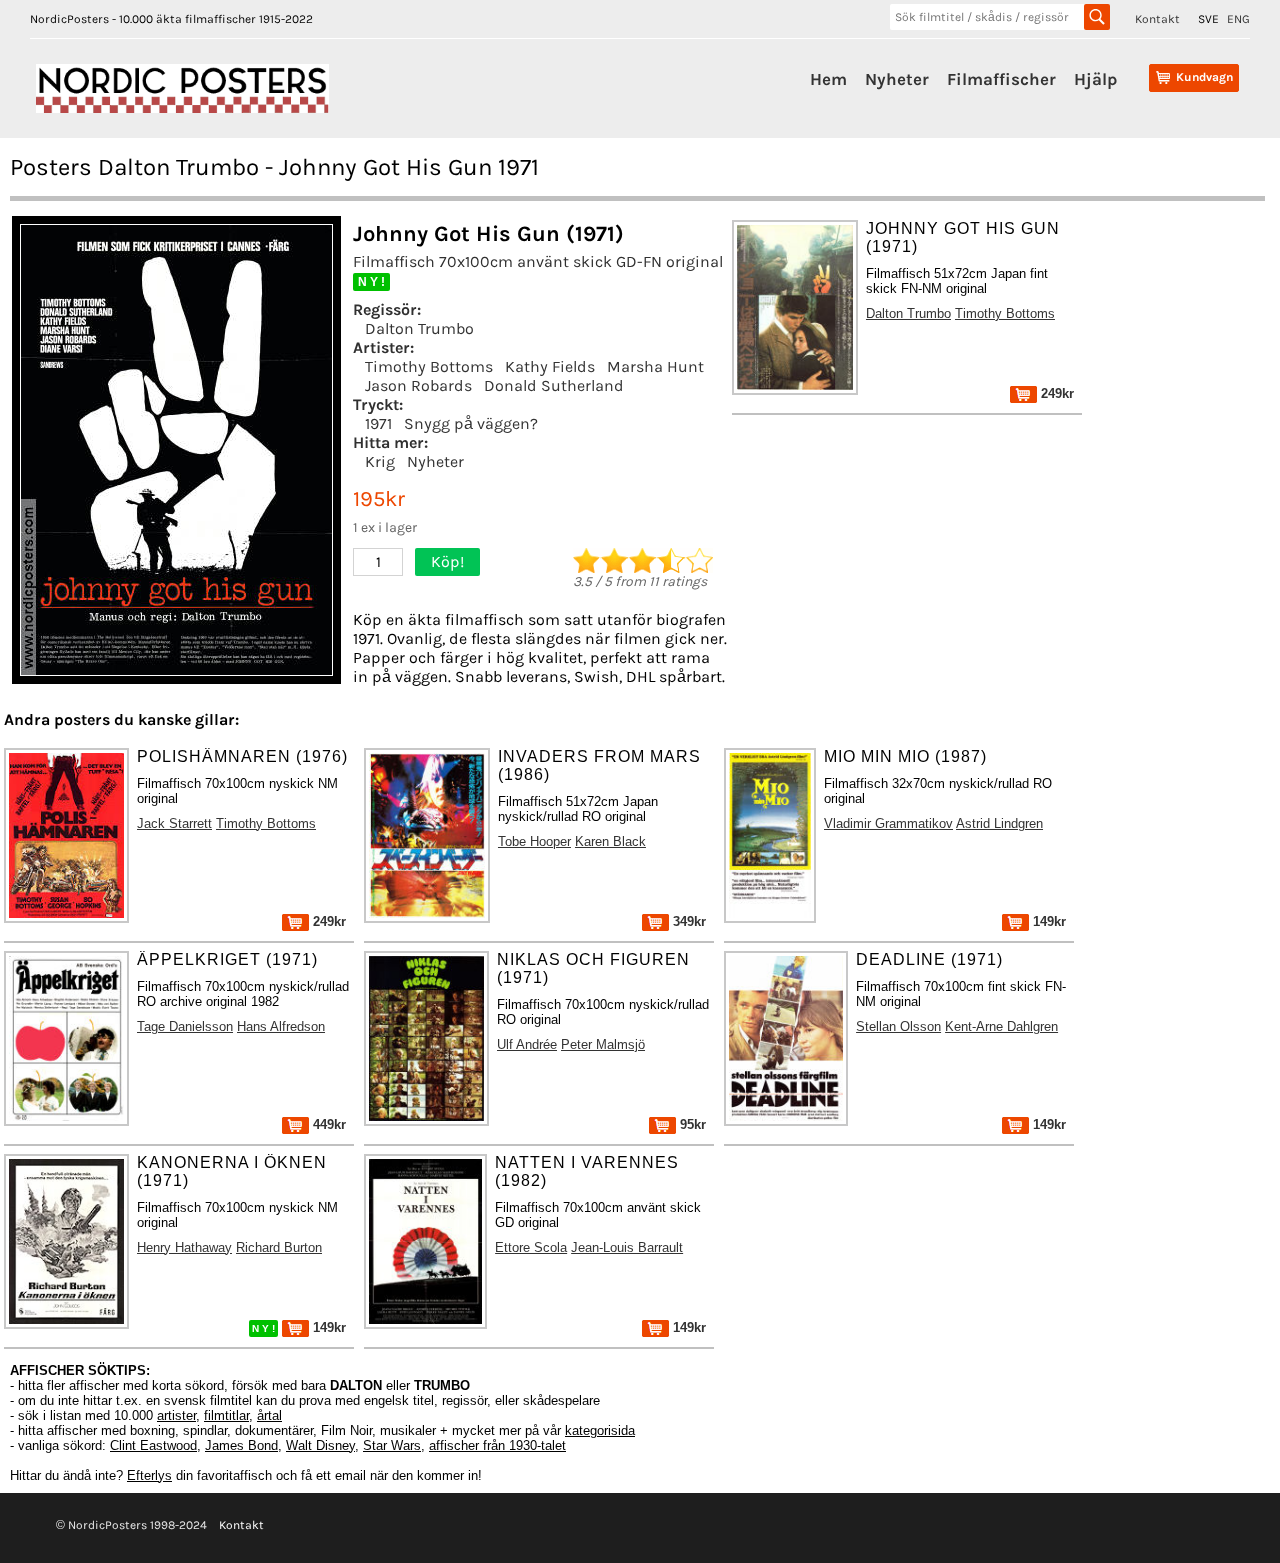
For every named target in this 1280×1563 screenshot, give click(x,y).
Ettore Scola (531, 1247)
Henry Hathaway (184, 1247)
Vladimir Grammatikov (888, 823)
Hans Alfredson (281, 1026)
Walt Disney (320, 1445)
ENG (1238, 19)
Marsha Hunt (655, 366)
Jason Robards (418, 385)
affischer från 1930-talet (497, 1445)
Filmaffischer (1001, 79)
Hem (828, 79)
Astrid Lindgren (999, 823)
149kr (1047, 921)
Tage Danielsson (185, 1026)
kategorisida (600, 1430)
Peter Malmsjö (603, 1044)
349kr (687, 921)
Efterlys (149, 1475)
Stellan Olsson (898, 1026)
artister (176, 1415)
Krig (380, 461)
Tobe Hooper (534, 841)
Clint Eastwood (153, 1445)
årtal (269, 1415)
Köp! (447, 561)
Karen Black (610, 841)
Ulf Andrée (527, 1044)
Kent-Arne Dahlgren (1001, 1026)
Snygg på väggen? (471, 423)
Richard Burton (279, 1247)
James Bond (241, 1445)
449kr (327, 1124)
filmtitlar (226, 1415)
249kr (1055, 393)
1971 (378, 423)
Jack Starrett (174, 823)
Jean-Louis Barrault (627, 1247)
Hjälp (1095, 79)
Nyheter (897, 79)
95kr (691, 1124)
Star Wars (392, 1445)
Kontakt (1157, 19)
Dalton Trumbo (419, 328)
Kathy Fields (550, 366)
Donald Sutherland (554, 385)
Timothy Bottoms (429, 366)
